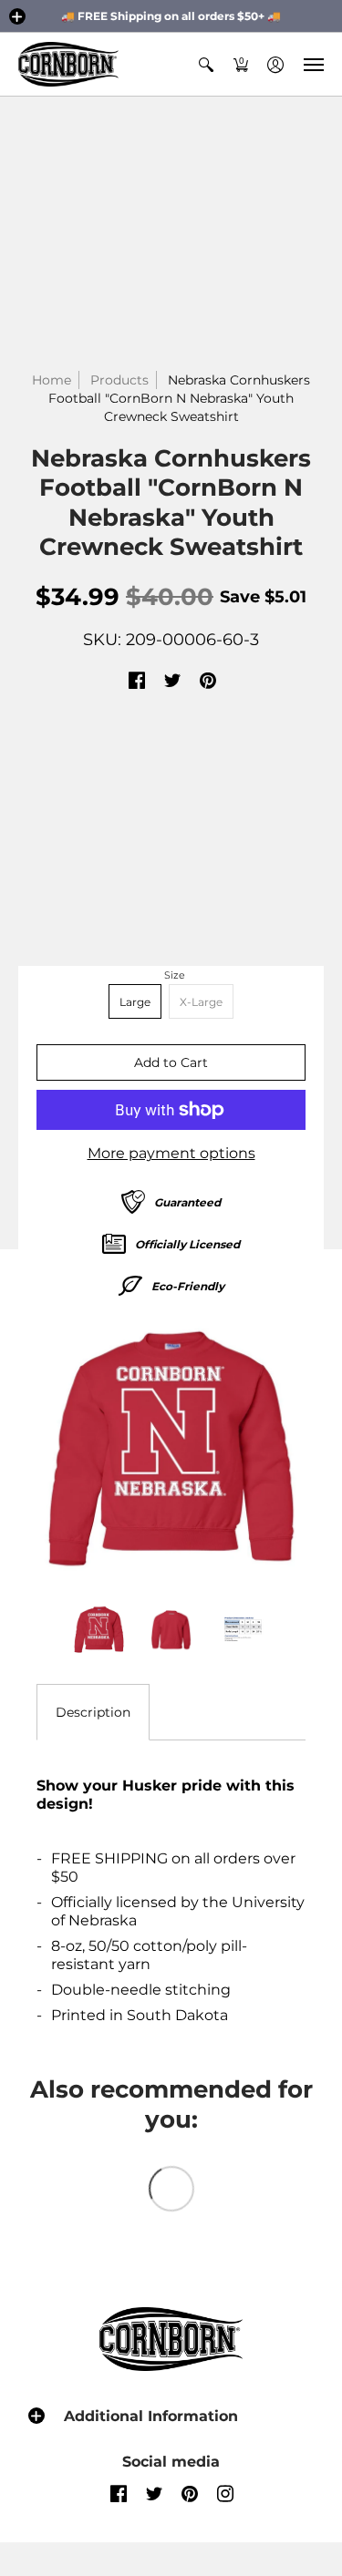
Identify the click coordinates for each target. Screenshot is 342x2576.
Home (52, 380)
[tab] (93, 1712)
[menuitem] (206, 64)
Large (135, 1002)
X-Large (201, 1002)
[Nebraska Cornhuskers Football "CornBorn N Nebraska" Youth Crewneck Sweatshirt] (171, 1450)
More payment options (171, 1153)
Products (119, 380)
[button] (17, 16)
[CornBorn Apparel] (68, 64)
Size (175, 975)
